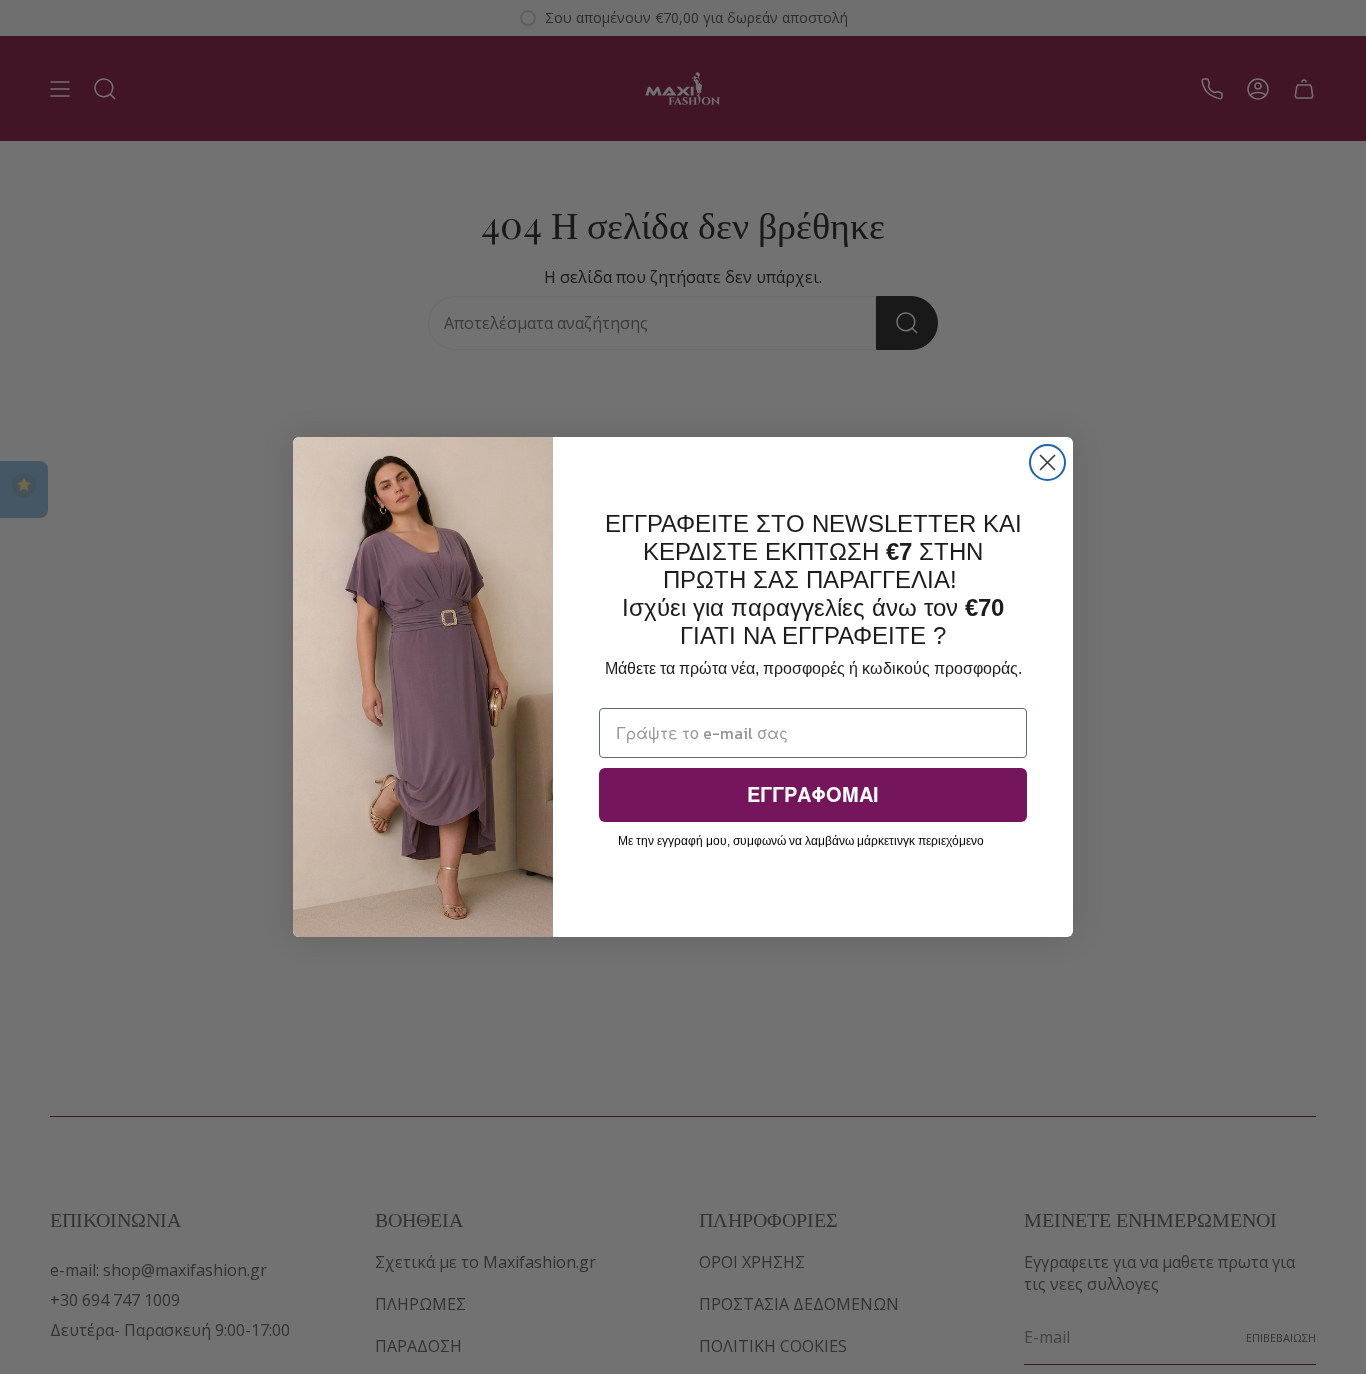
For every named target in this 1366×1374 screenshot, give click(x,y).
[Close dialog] (1047, 462)
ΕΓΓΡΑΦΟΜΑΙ (813, 795)
